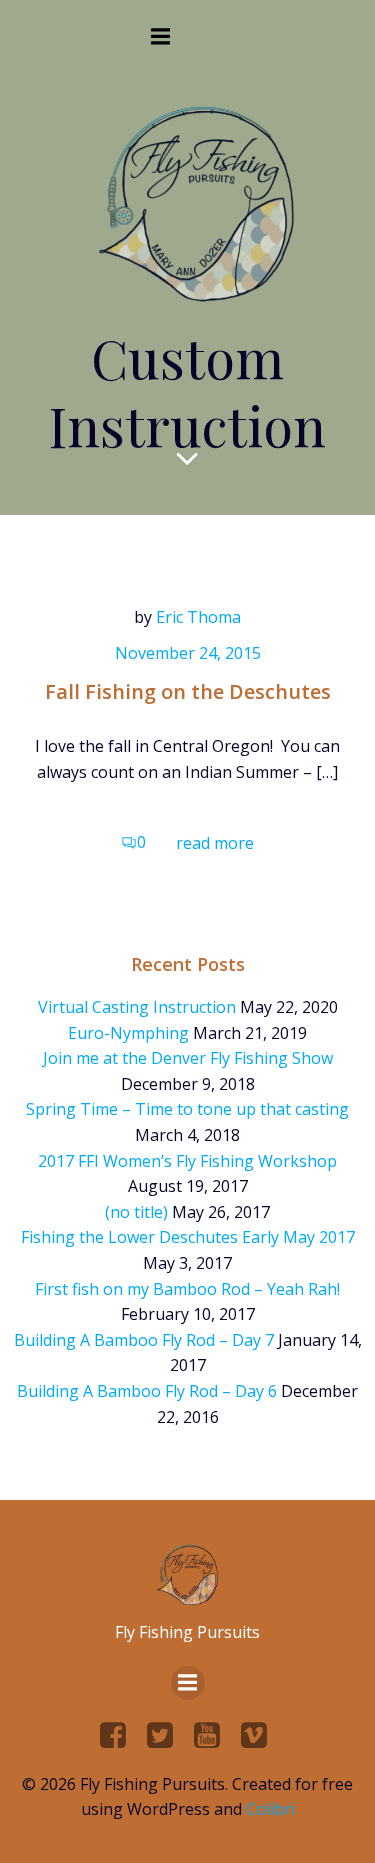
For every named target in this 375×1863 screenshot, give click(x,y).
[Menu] (161, 37)
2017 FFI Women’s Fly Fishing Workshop (187, 1161)
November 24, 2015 (188, 653)
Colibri (270, 1809)
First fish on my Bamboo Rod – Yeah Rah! (187, 1289)
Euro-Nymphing (128, 1033)
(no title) (136, 1212)
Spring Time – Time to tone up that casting (187, 1109)
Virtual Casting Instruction (137, 1007)
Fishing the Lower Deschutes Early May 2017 (188, 1237)
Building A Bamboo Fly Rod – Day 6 (147, 1391)
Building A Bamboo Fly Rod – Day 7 (144, 1340)
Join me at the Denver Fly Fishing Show (188, 1058)
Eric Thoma (198, 617)
